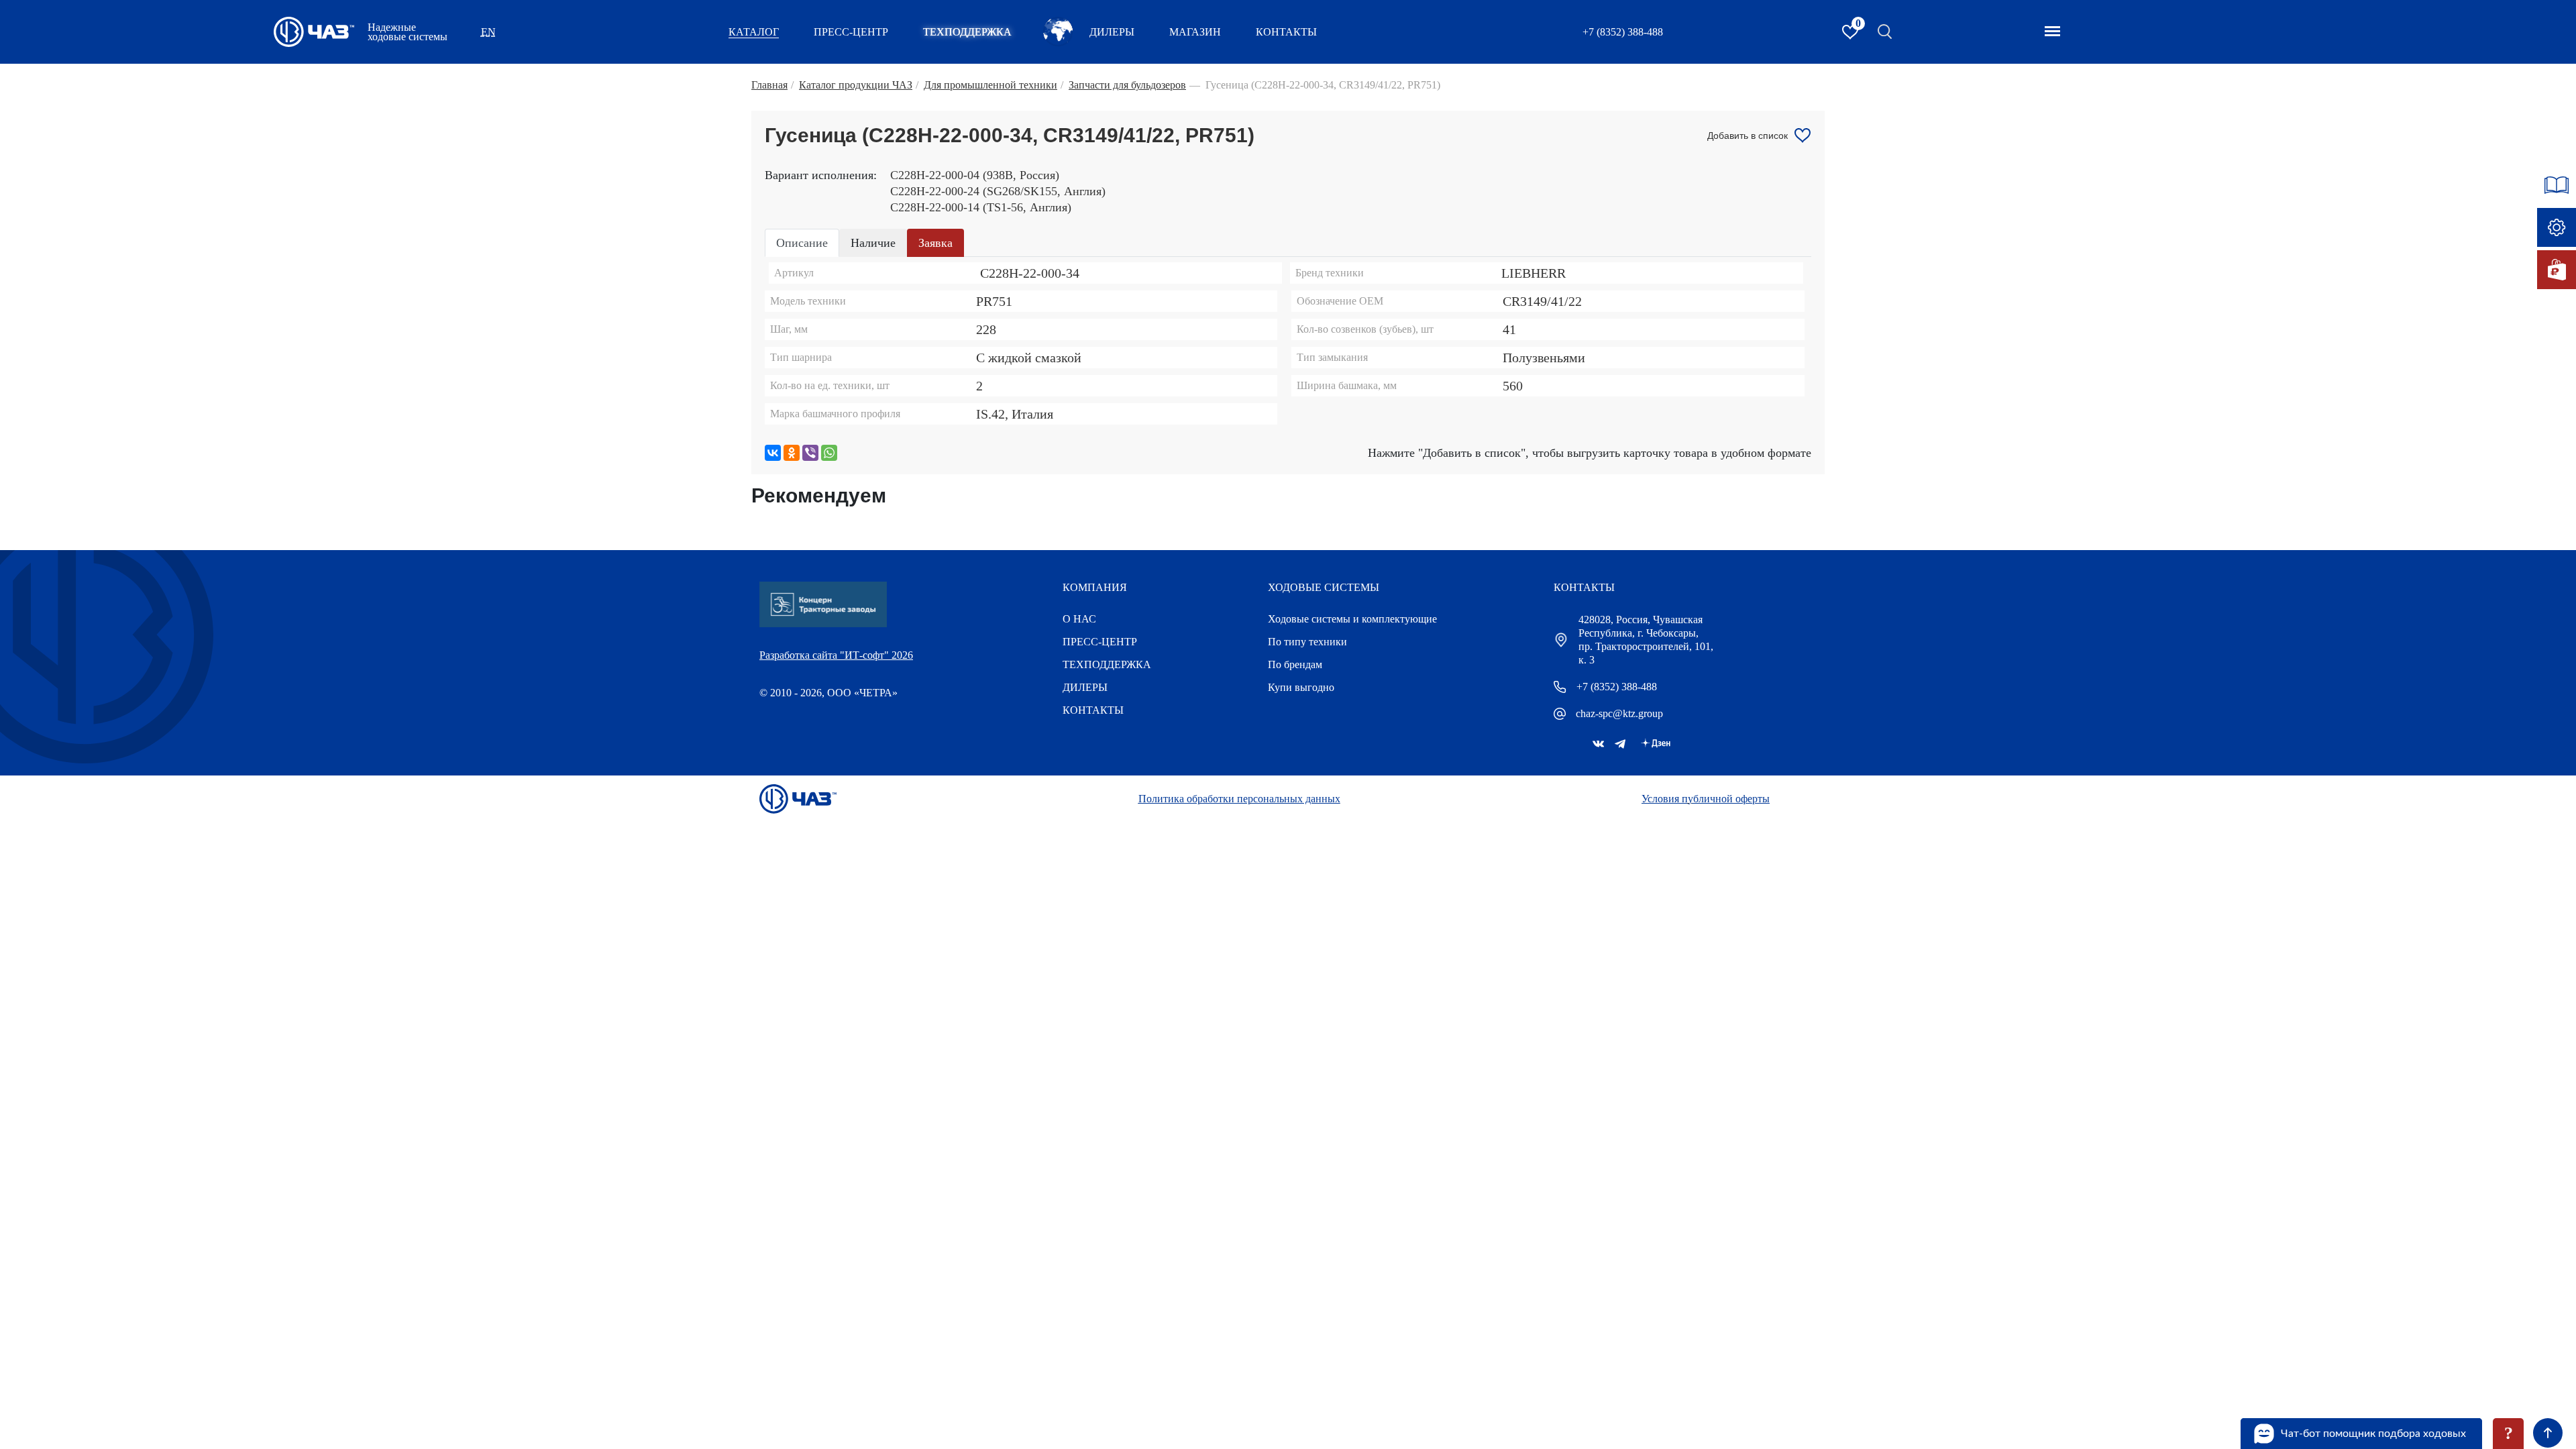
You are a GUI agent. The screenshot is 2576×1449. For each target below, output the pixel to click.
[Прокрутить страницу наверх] (2548, 1433)
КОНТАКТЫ (1286, 32)
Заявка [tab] (935, 243)
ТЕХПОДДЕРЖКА (967, 32)
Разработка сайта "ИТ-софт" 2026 (836, 655)
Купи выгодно (1301, 687)
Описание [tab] (802, 243)
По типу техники (1307, 642)
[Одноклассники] (792, 453)
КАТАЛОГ (754, 32)
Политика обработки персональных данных (1239, 799)
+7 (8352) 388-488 (1623, 32)
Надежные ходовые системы (408, 32)
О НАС (1079, 619)
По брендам (1295, 664)
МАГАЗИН (1195, 32)
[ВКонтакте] (773, 453)
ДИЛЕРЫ (1085, 687)
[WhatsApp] (829, 453)
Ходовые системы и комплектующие (1352, 619)
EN (488, 32)
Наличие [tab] (873, 243)
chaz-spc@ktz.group (1619, 713)
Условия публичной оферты (1706, 799)
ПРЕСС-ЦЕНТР (851, 32)
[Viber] (810, 453)
